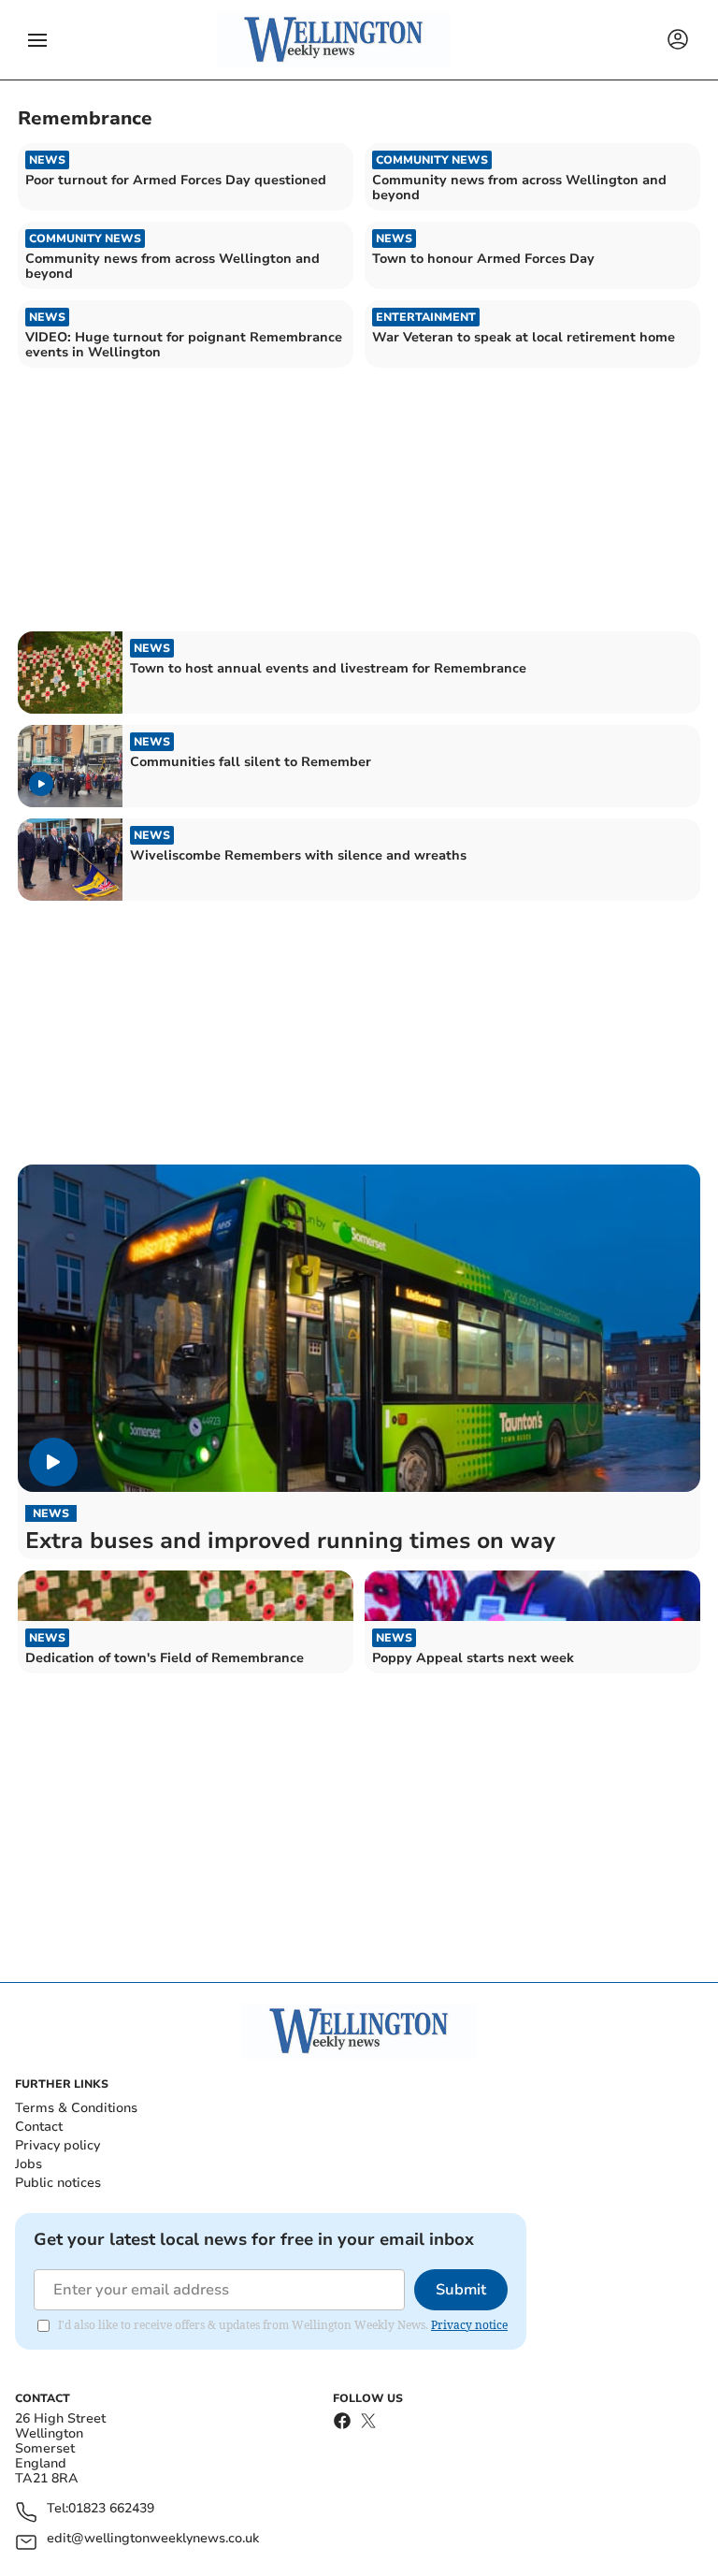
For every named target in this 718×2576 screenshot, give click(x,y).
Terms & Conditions (76, 2108)
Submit (461, 2290)
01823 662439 (111, 2509)
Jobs (29, 2164)
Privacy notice (469, 2325)
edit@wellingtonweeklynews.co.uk (153, 2539)
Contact (39, 2127)
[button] (37, 40)
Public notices (58, 2183)
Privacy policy (57, 2145)
